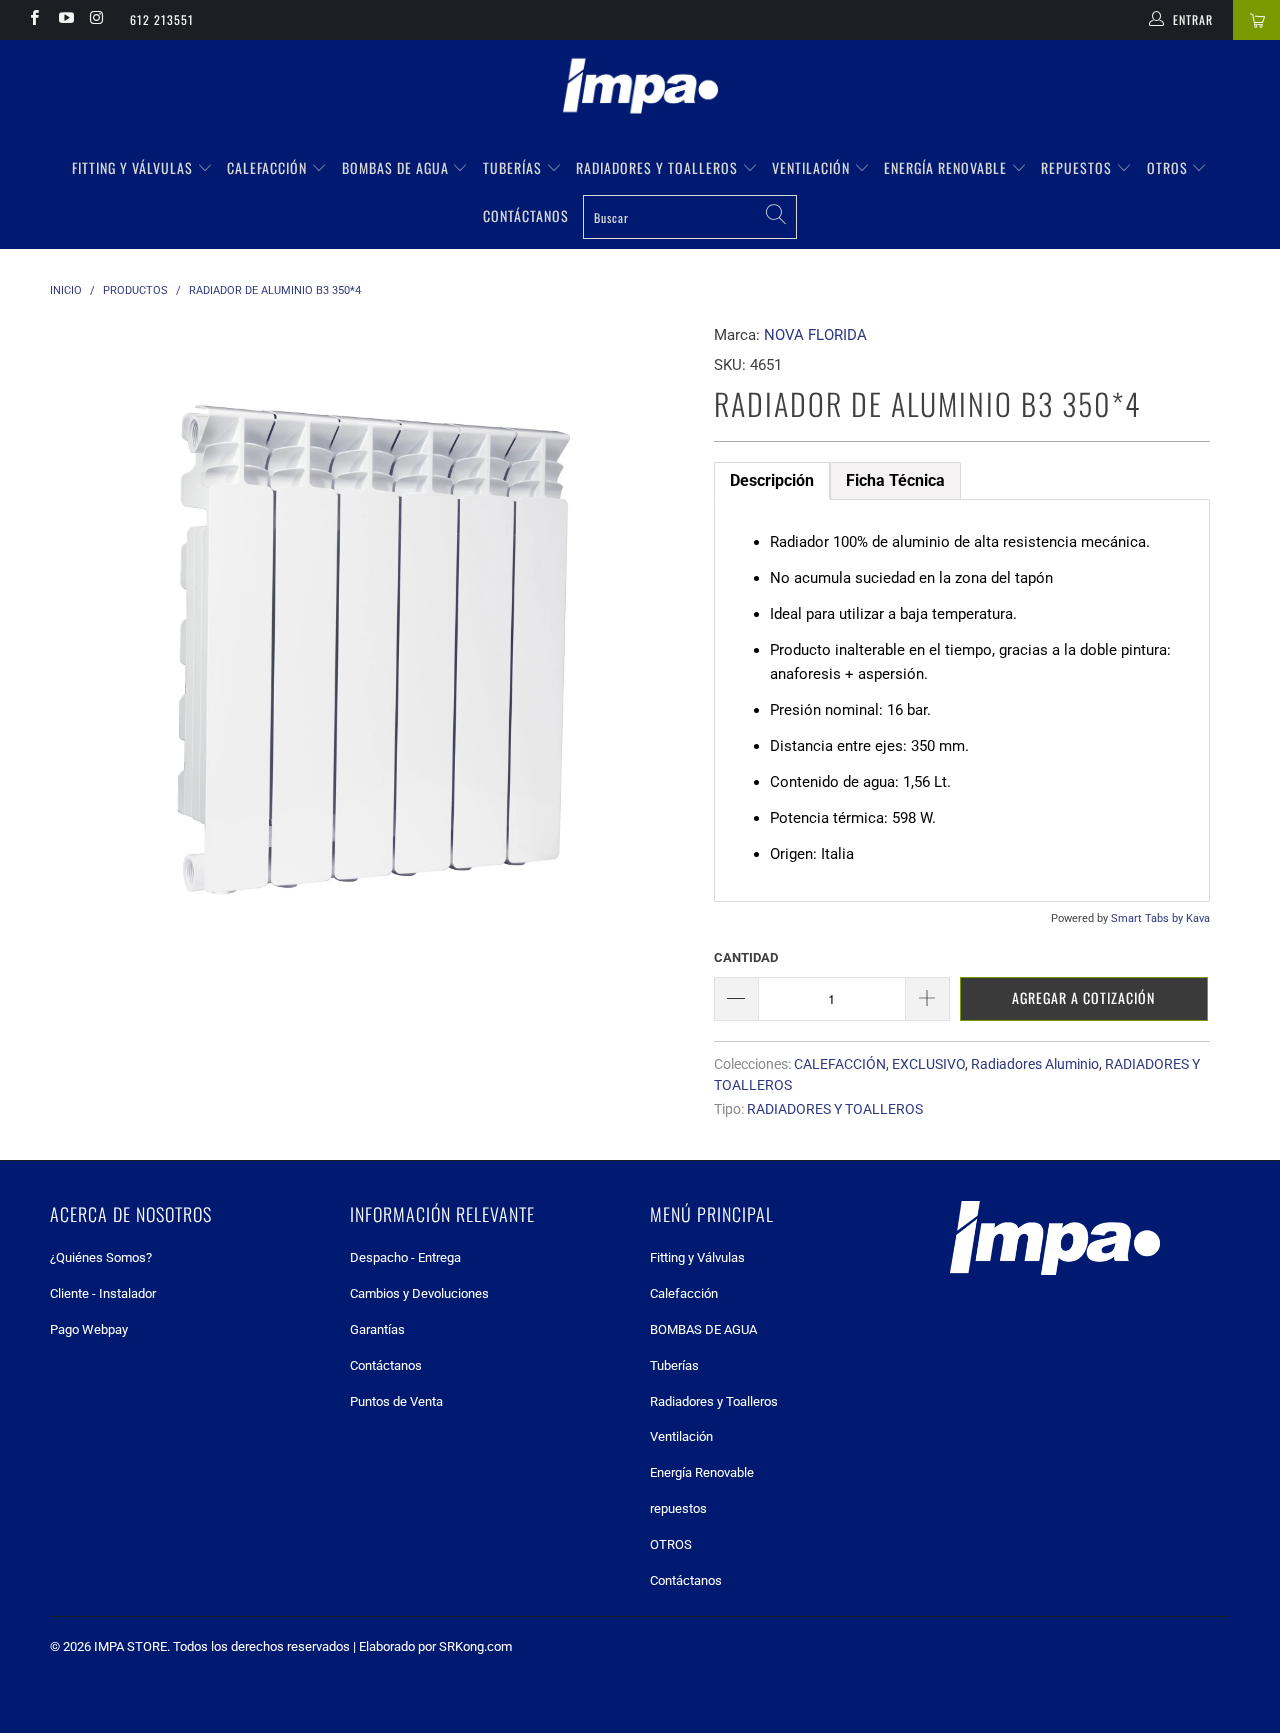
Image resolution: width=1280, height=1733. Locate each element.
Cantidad (746, 957)
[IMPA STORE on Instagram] (96, 20)
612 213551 (162, 19)
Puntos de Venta (396, 1401)
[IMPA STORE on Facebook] (33, 20)
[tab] (772, 481)
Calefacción (269, 167)
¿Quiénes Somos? (101, 1257)
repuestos (1078, 167)
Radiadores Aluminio (1035, 1064)
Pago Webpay (89, 1329)
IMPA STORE (130, 1646)
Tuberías (514, 167)
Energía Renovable (947, 167)
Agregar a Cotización (1083, 997)
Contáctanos (526, 215)
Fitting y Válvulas (134, 167)
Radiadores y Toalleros (659, 167)
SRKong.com (475, 1646)
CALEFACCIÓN (840, 1064)
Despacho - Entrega (405, 1257)
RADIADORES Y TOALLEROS (835, 1109)
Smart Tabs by (1148, 918)
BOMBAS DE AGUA (397, 167)
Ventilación (813, 167)
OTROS (1169, 167)
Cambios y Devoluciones (419, 1293)
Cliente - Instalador (103, 1293)
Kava (1198, 918)
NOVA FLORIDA (815, 335)
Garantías (377, 1329)
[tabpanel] (962, 700)
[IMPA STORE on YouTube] (64, 20)
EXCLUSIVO (928, 1064)
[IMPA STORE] (640, 88)
